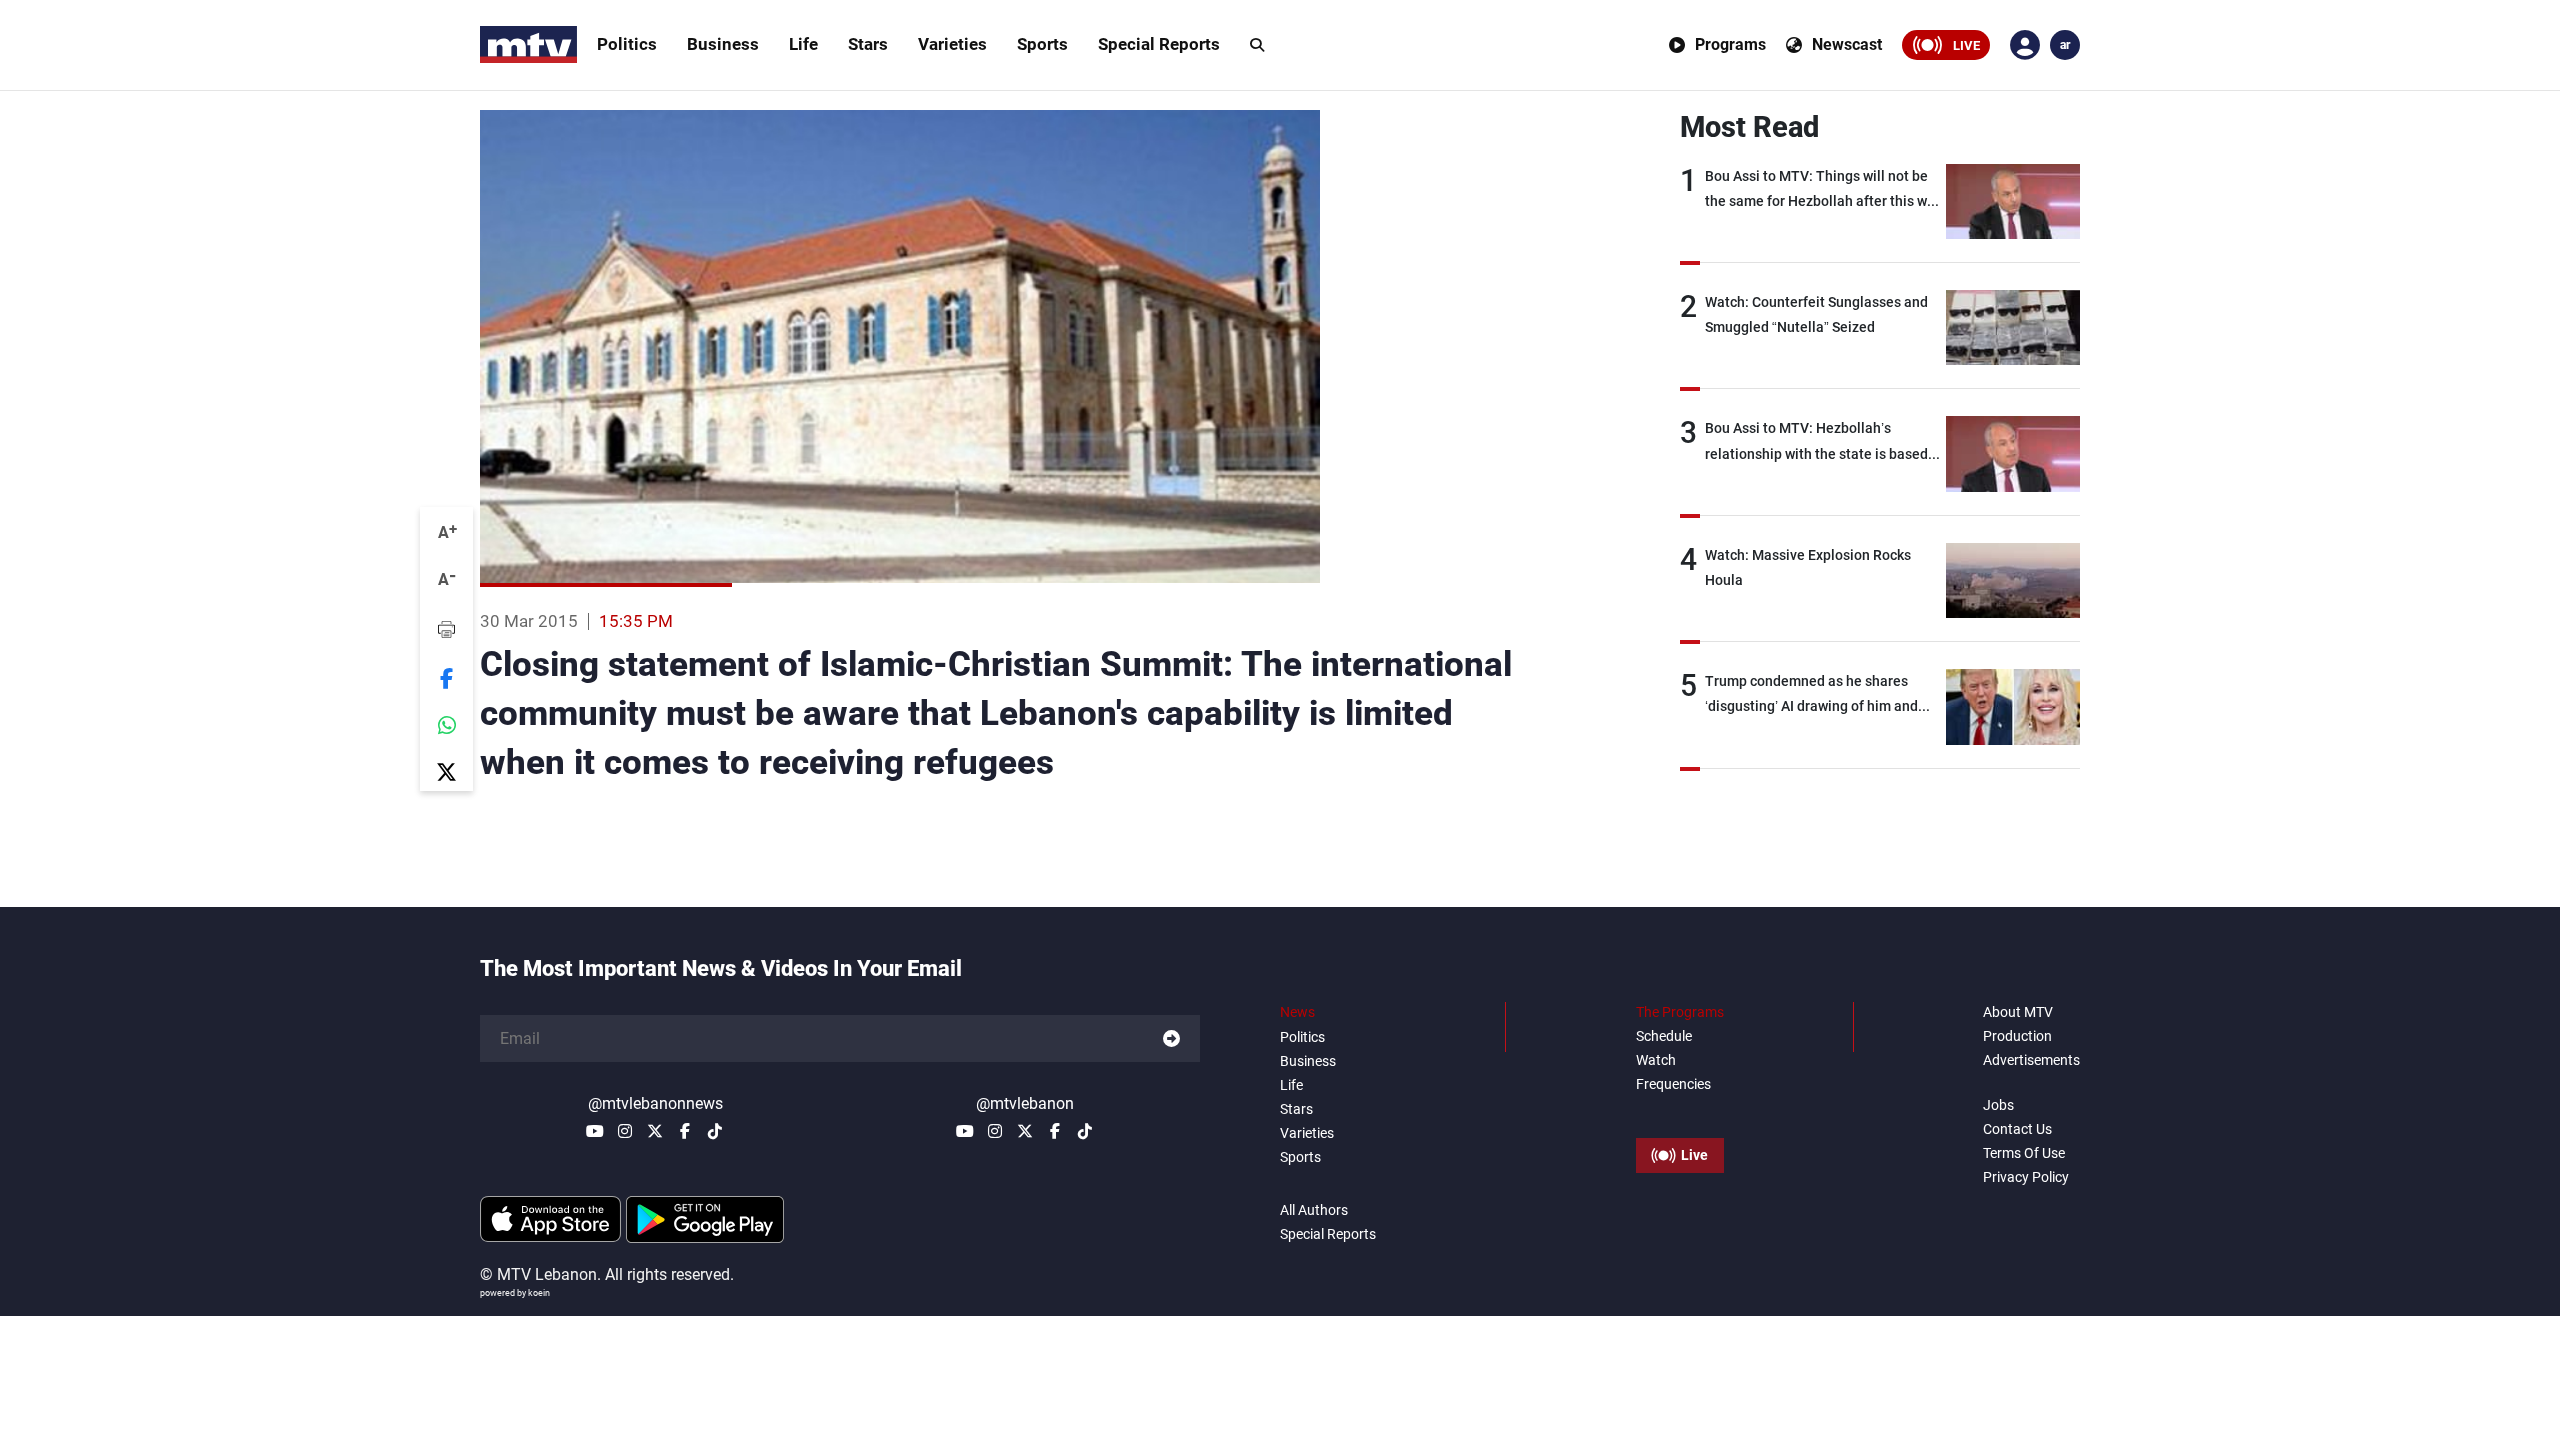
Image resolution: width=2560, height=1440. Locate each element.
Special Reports (1159, 44)
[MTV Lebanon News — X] (655, 1131)
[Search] (1257, 45)
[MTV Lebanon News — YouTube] (595, 1131)
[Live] (1680, 1110)
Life (803, 44)
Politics (627, 44)
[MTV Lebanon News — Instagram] (625, 1131)
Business (723, 44)
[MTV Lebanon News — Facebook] (685, 1131)
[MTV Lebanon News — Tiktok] (715, 1131)
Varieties (952, 44)
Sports (1042, 44)
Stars (868, 44)
